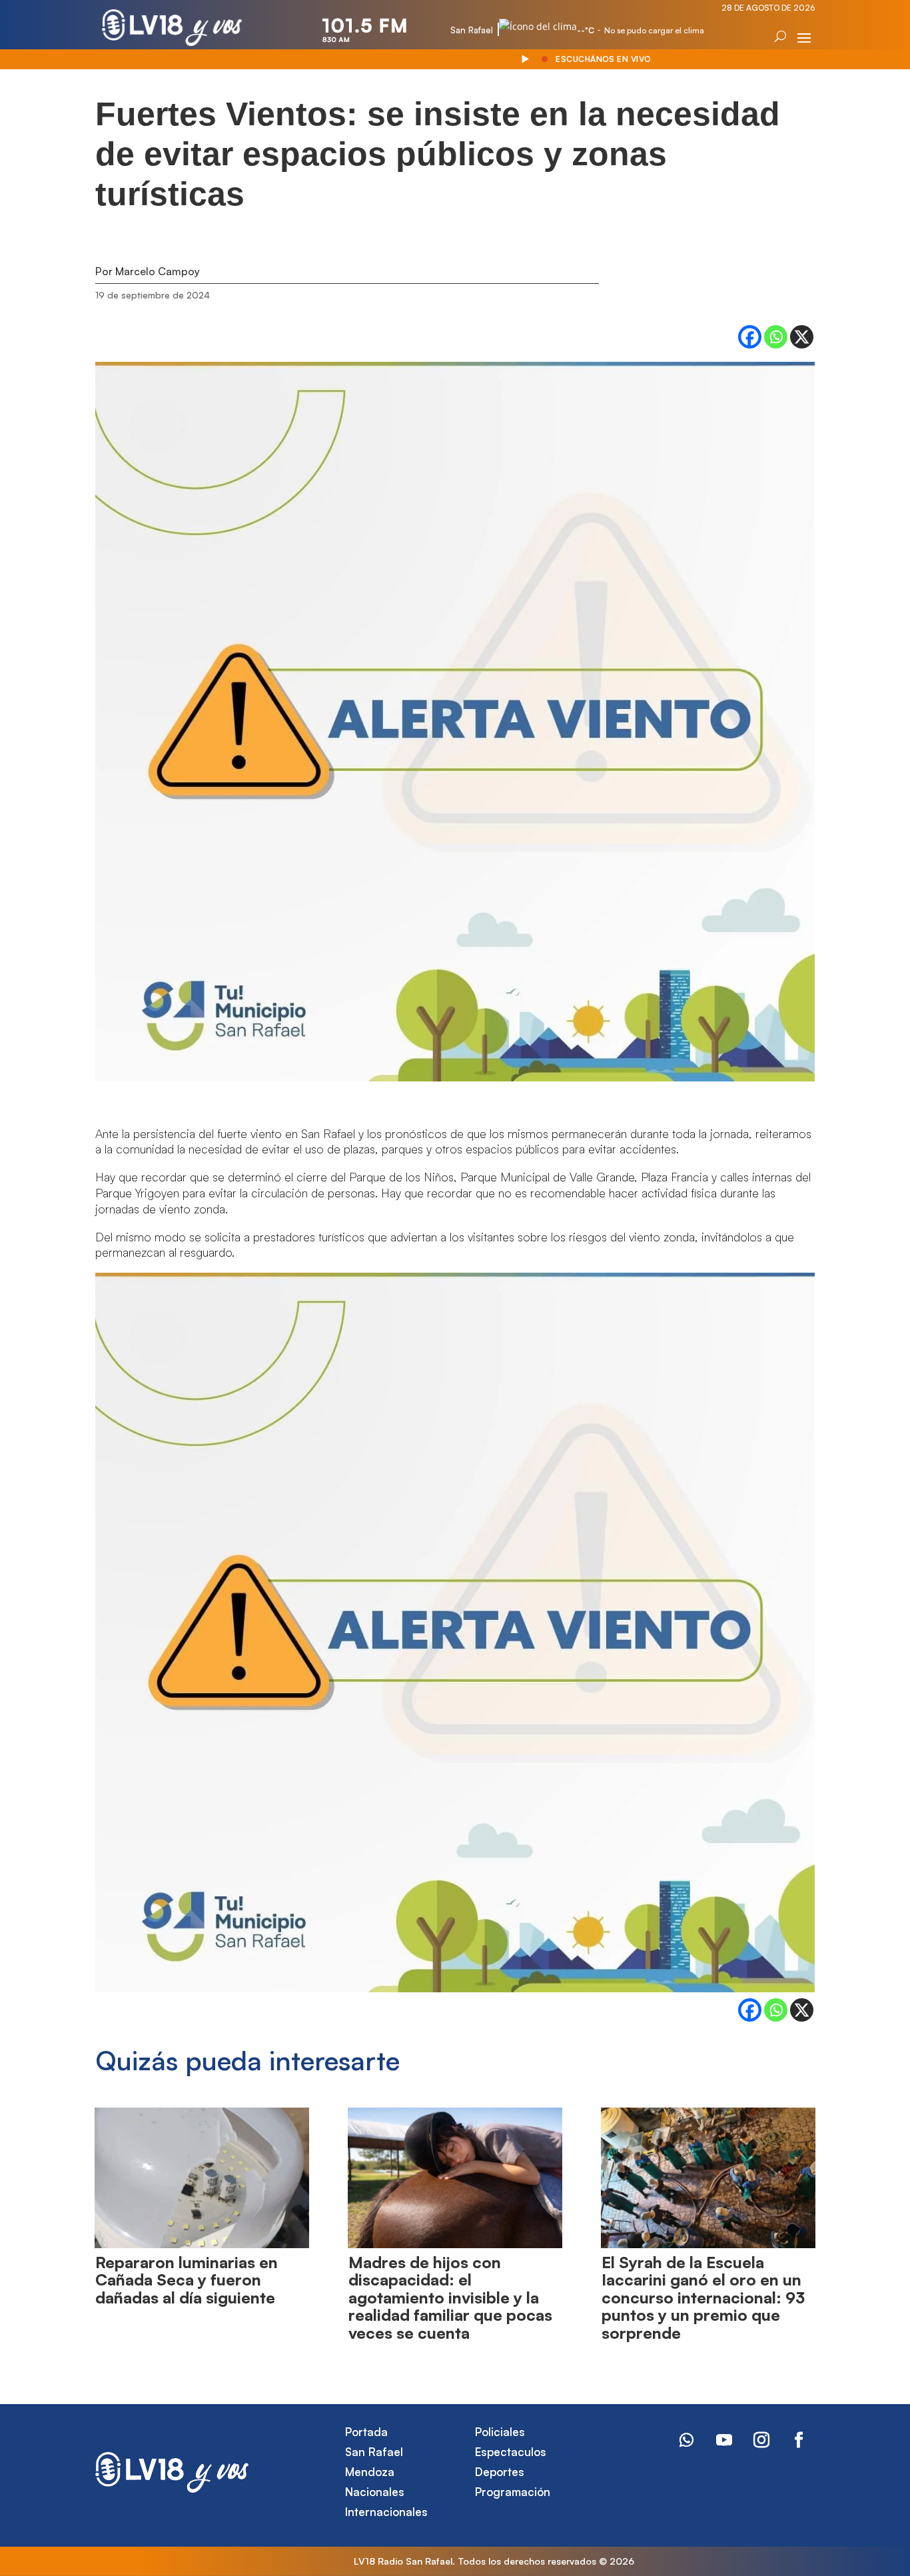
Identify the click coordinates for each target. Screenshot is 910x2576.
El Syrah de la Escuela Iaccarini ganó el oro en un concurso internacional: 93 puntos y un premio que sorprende (703, 2297)
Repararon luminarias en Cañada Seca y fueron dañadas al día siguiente (187, 2280)
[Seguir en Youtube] (724, 2440)
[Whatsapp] (776, 337)
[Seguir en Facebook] (799, 2440)
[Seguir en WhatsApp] (687, 2440)
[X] (802, 337)
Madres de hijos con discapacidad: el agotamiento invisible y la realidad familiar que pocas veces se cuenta (450, 2297)
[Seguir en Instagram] (761, 2440)
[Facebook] (750, 337)
